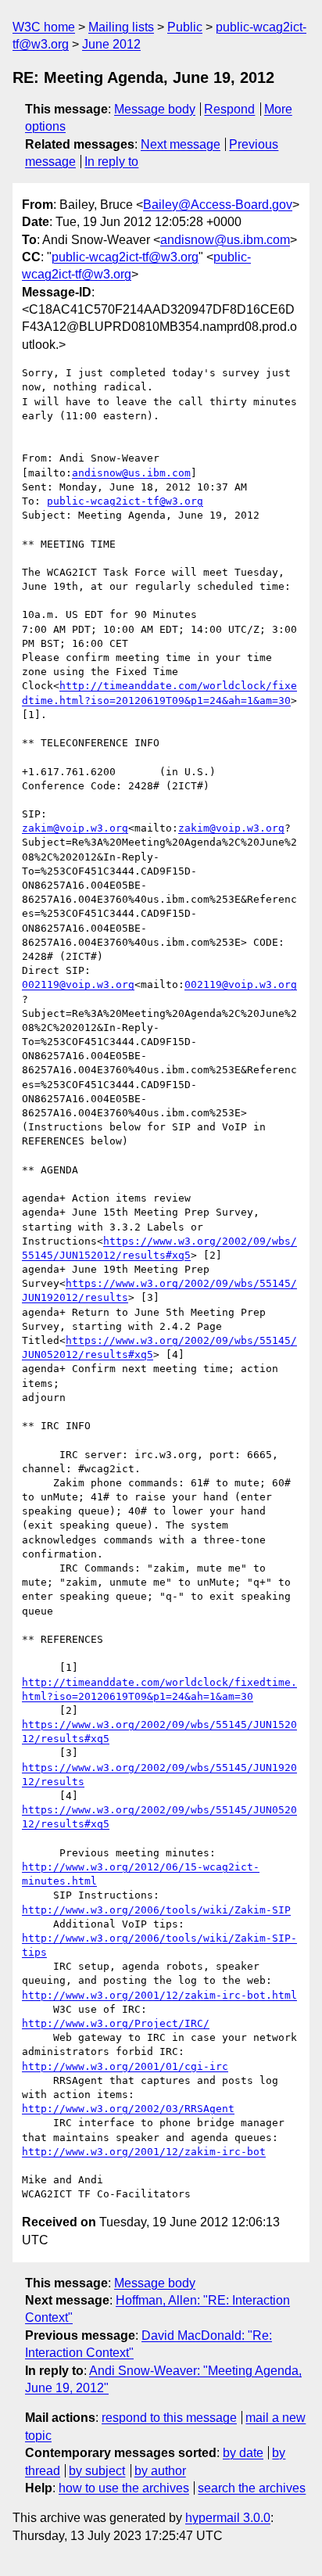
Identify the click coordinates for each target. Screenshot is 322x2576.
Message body (155, 109)
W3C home (44, 27)
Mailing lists (121, 27)
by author (160, 2471)
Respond (229, 109)
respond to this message (169, 2418)
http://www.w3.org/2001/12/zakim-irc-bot (144, 2152)
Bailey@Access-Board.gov (218, 205)
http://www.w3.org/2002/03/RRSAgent (128, 2109)
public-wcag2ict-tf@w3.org (125, 257)
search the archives (252, 2488)
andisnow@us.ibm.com (225, 240)
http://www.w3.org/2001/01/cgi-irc (125, 2066)
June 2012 (111, 44)
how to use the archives (124, 2488)
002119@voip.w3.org (78, 984)
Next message (181, 144)
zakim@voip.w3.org (75, 828)
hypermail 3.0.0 (228, 2518)
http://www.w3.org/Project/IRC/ (116, 2023)
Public (185, 27)
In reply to (111, 162)
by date (243, 2453)
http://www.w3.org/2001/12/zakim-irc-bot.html (159, 1995)
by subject (97, 2471)
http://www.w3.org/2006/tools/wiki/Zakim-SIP (156, 1910)
